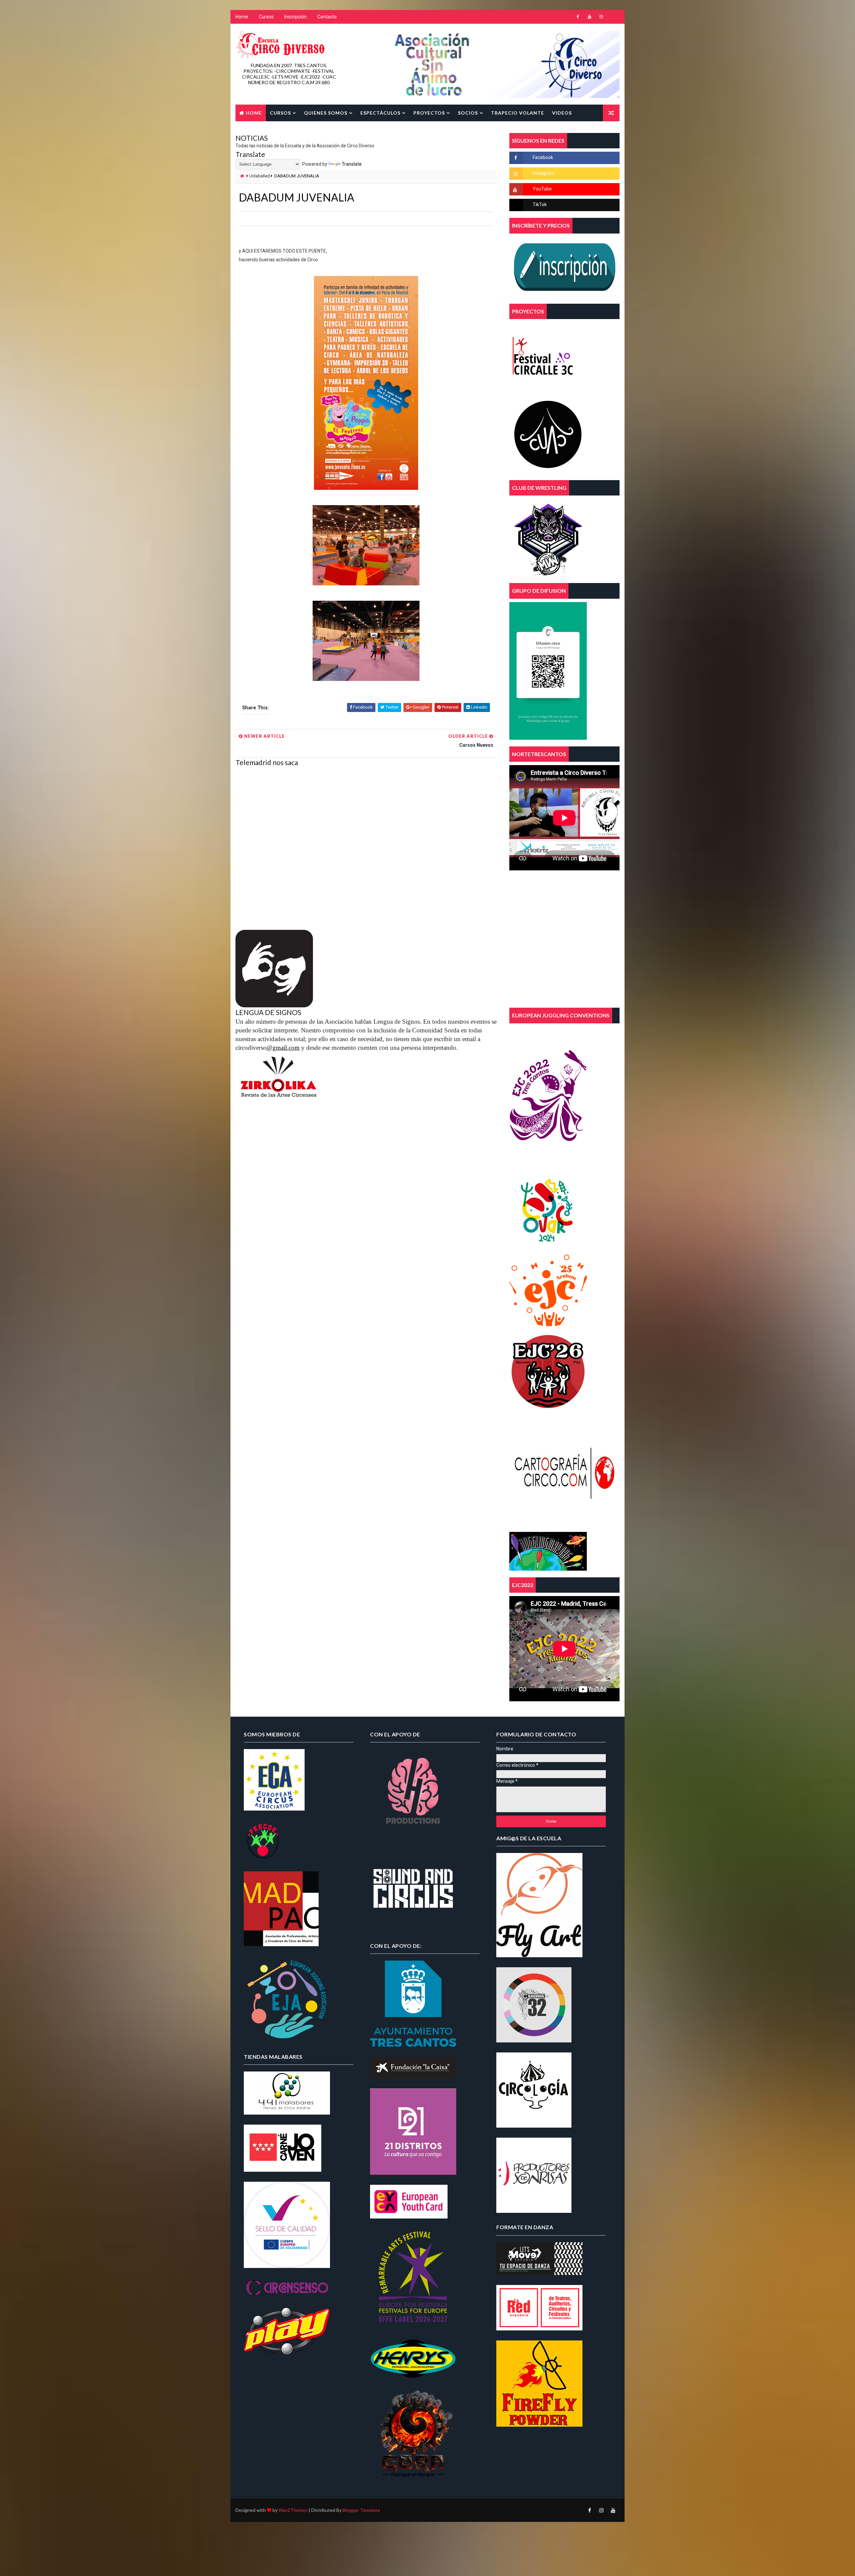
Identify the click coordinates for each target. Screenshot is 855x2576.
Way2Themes (293, 2510)
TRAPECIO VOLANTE (518, 113)
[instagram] (601, 17)
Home (242, 17)
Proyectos (429, 113)
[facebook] (578, 17)
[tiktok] (613, 17)
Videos (562, 113)
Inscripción (295, 17)
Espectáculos (380, 113)
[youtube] (589, 17)
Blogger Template (361, 2510)
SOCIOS (468, 113)
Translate (352, 164)
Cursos (266, 17)
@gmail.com (283, 1048)
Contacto (327, 17)
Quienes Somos (326, 113)
